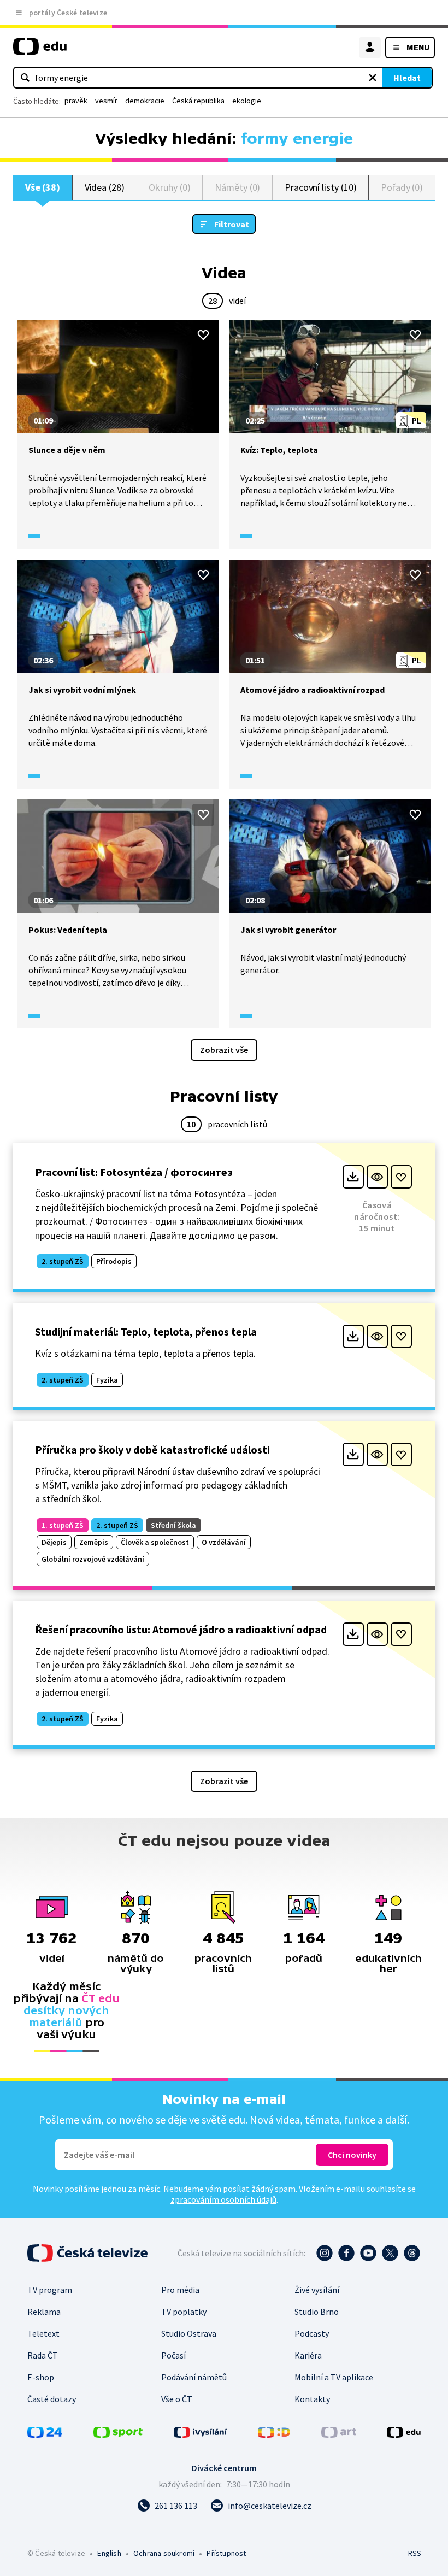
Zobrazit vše (224, 1050)
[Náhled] (377, 1177)
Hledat (407, 78)
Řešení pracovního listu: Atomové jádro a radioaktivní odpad (181, 1629)
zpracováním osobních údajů (223, 2199)
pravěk (76, 101)
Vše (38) (43, 187)
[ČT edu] (40, 51)
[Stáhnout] (353, 1177)
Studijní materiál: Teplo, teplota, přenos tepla (146, 1331)
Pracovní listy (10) (321, 187)
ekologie (247, 101)
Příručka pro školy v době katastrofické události (152, 1449)
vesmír (106, 101)
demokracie (145, 101)
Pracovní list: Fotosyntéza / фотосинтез (134, 1172)
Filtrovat (232, 224)
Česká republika (198, 101)
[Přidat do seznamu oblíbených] (203, 335)
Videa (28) (105, 187)
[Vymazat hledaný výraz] (373, 78)
